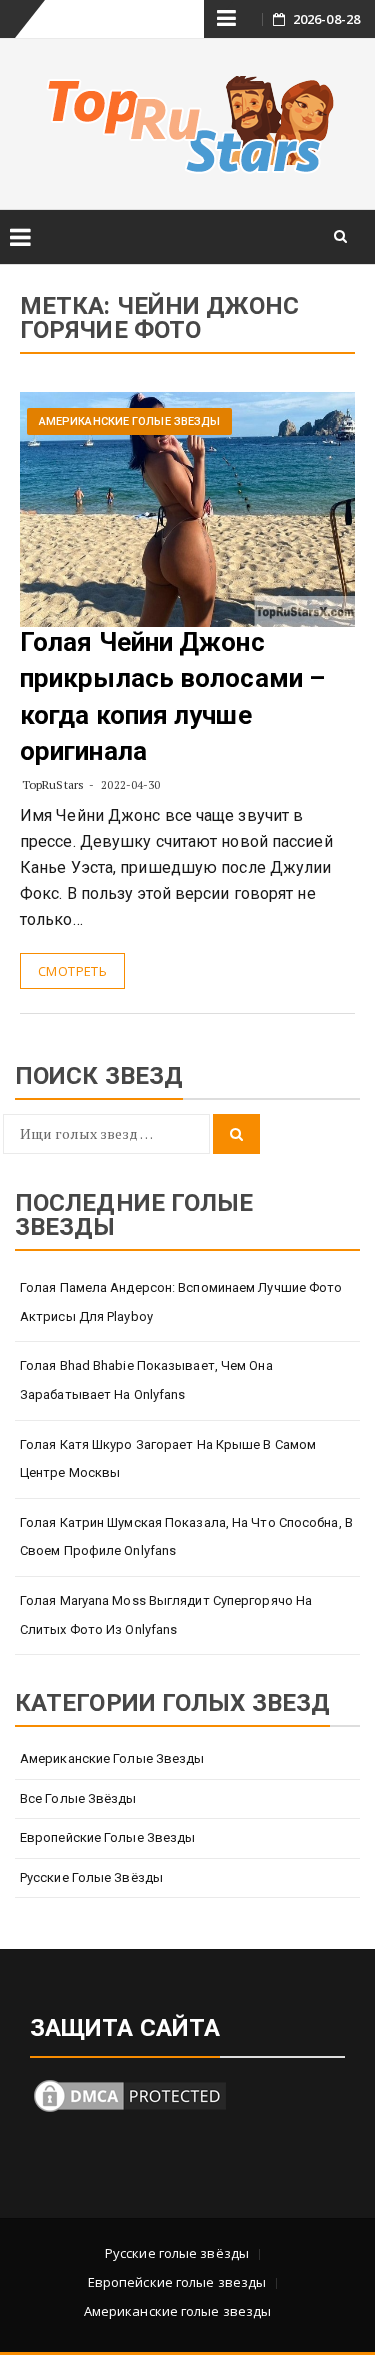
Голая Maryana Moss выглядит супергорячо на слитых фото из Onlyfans (166, 1615)
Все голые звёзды (78, 1798)
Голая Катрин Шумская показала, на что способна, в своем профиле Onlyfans (186, 1537)
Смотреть (72, 971)
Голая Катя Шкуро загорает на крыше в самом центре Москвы (168, 1459)
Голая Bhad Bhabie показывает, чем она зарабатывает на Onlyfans (146, 1380)
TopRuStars (53, 784)
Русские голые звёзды (91, 1877)
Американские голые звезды (130, 421)
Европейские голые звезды (107, 1837)
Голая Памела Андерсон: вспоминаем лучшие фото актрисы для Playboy (181, 1302)
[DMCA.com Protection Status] (130, 2094)
